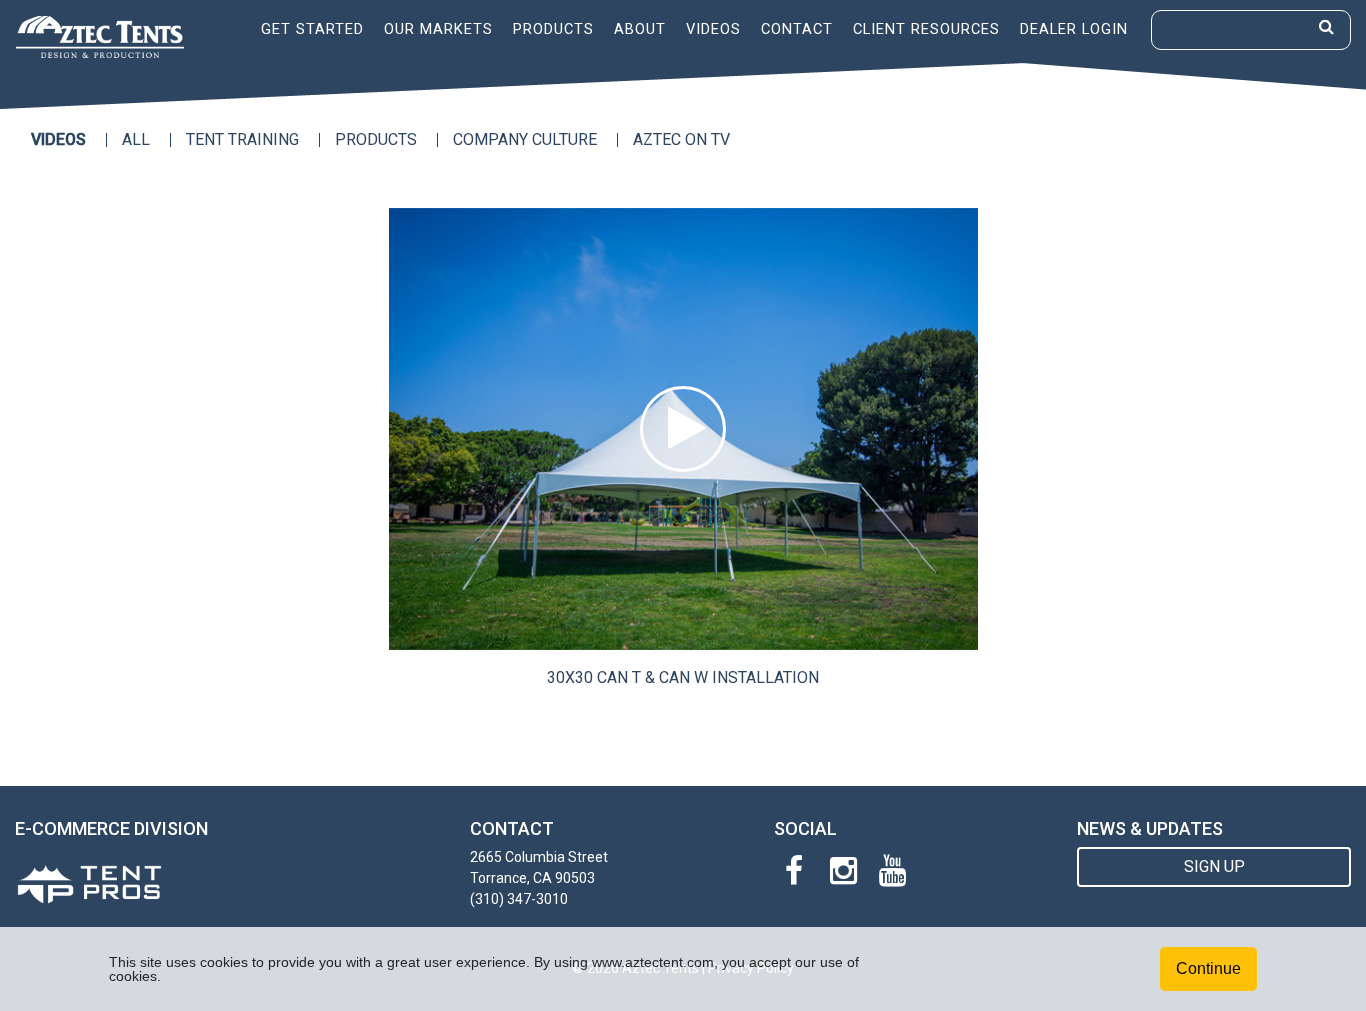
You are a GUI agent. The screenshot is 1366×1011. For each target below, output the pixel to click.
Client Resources (926, 29)
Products (553, 29)
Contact (797, 29)
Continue (1208, 968)
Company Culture (525, 139)
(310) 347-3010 (519, 899)
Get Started (312, 29)
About (640, 29)
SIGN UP (1214, 866)
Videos (713, 29)
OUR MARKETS (438, 29)
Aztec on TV (681, 139)
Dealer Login (1074, 29)
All (136, 139)
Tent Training (242, 139)
